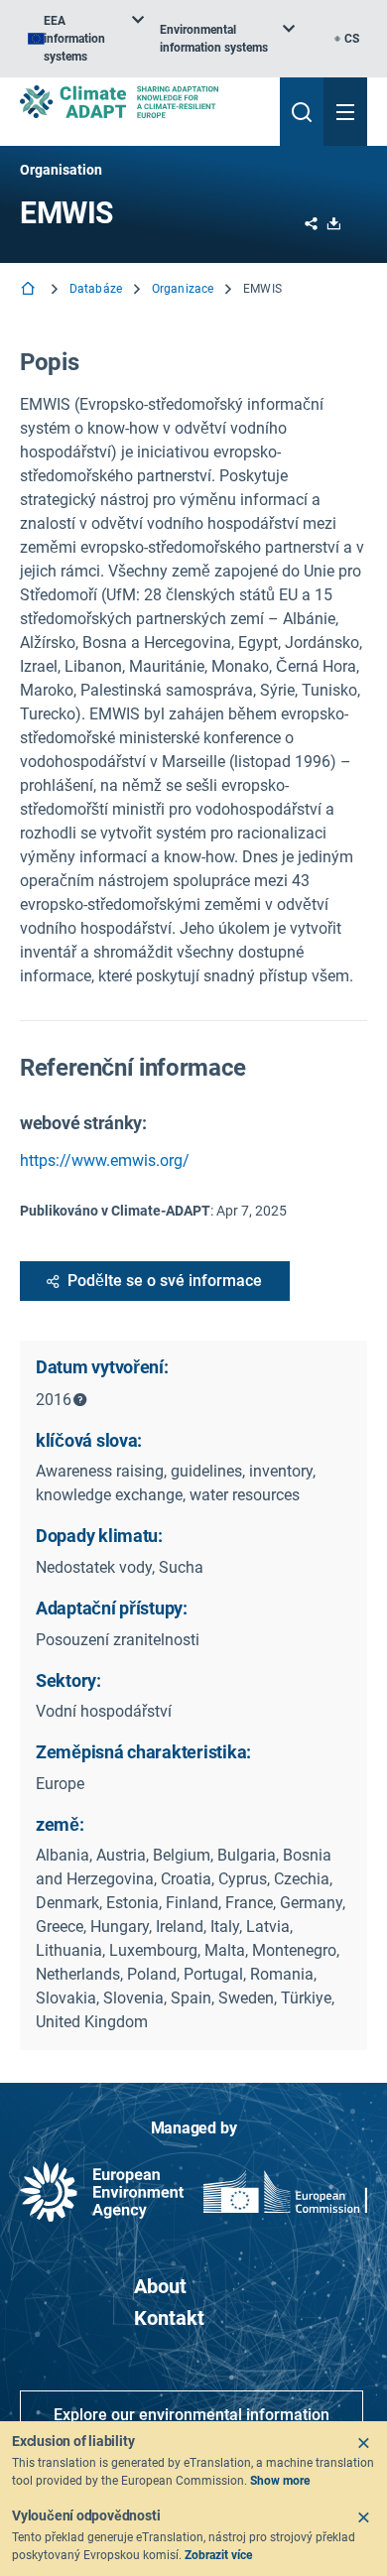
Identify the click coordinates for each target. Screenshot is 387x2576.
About (160, 2286)
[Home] (30, 290)
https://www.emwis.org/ (105, 1160)
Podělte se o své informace (165, 1281)
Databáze (96, 289)
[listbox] (86, 39)
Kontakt (169, 2318)
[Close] (363, 2443)
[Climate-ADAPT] (142, 102)
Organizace (183, 289)
